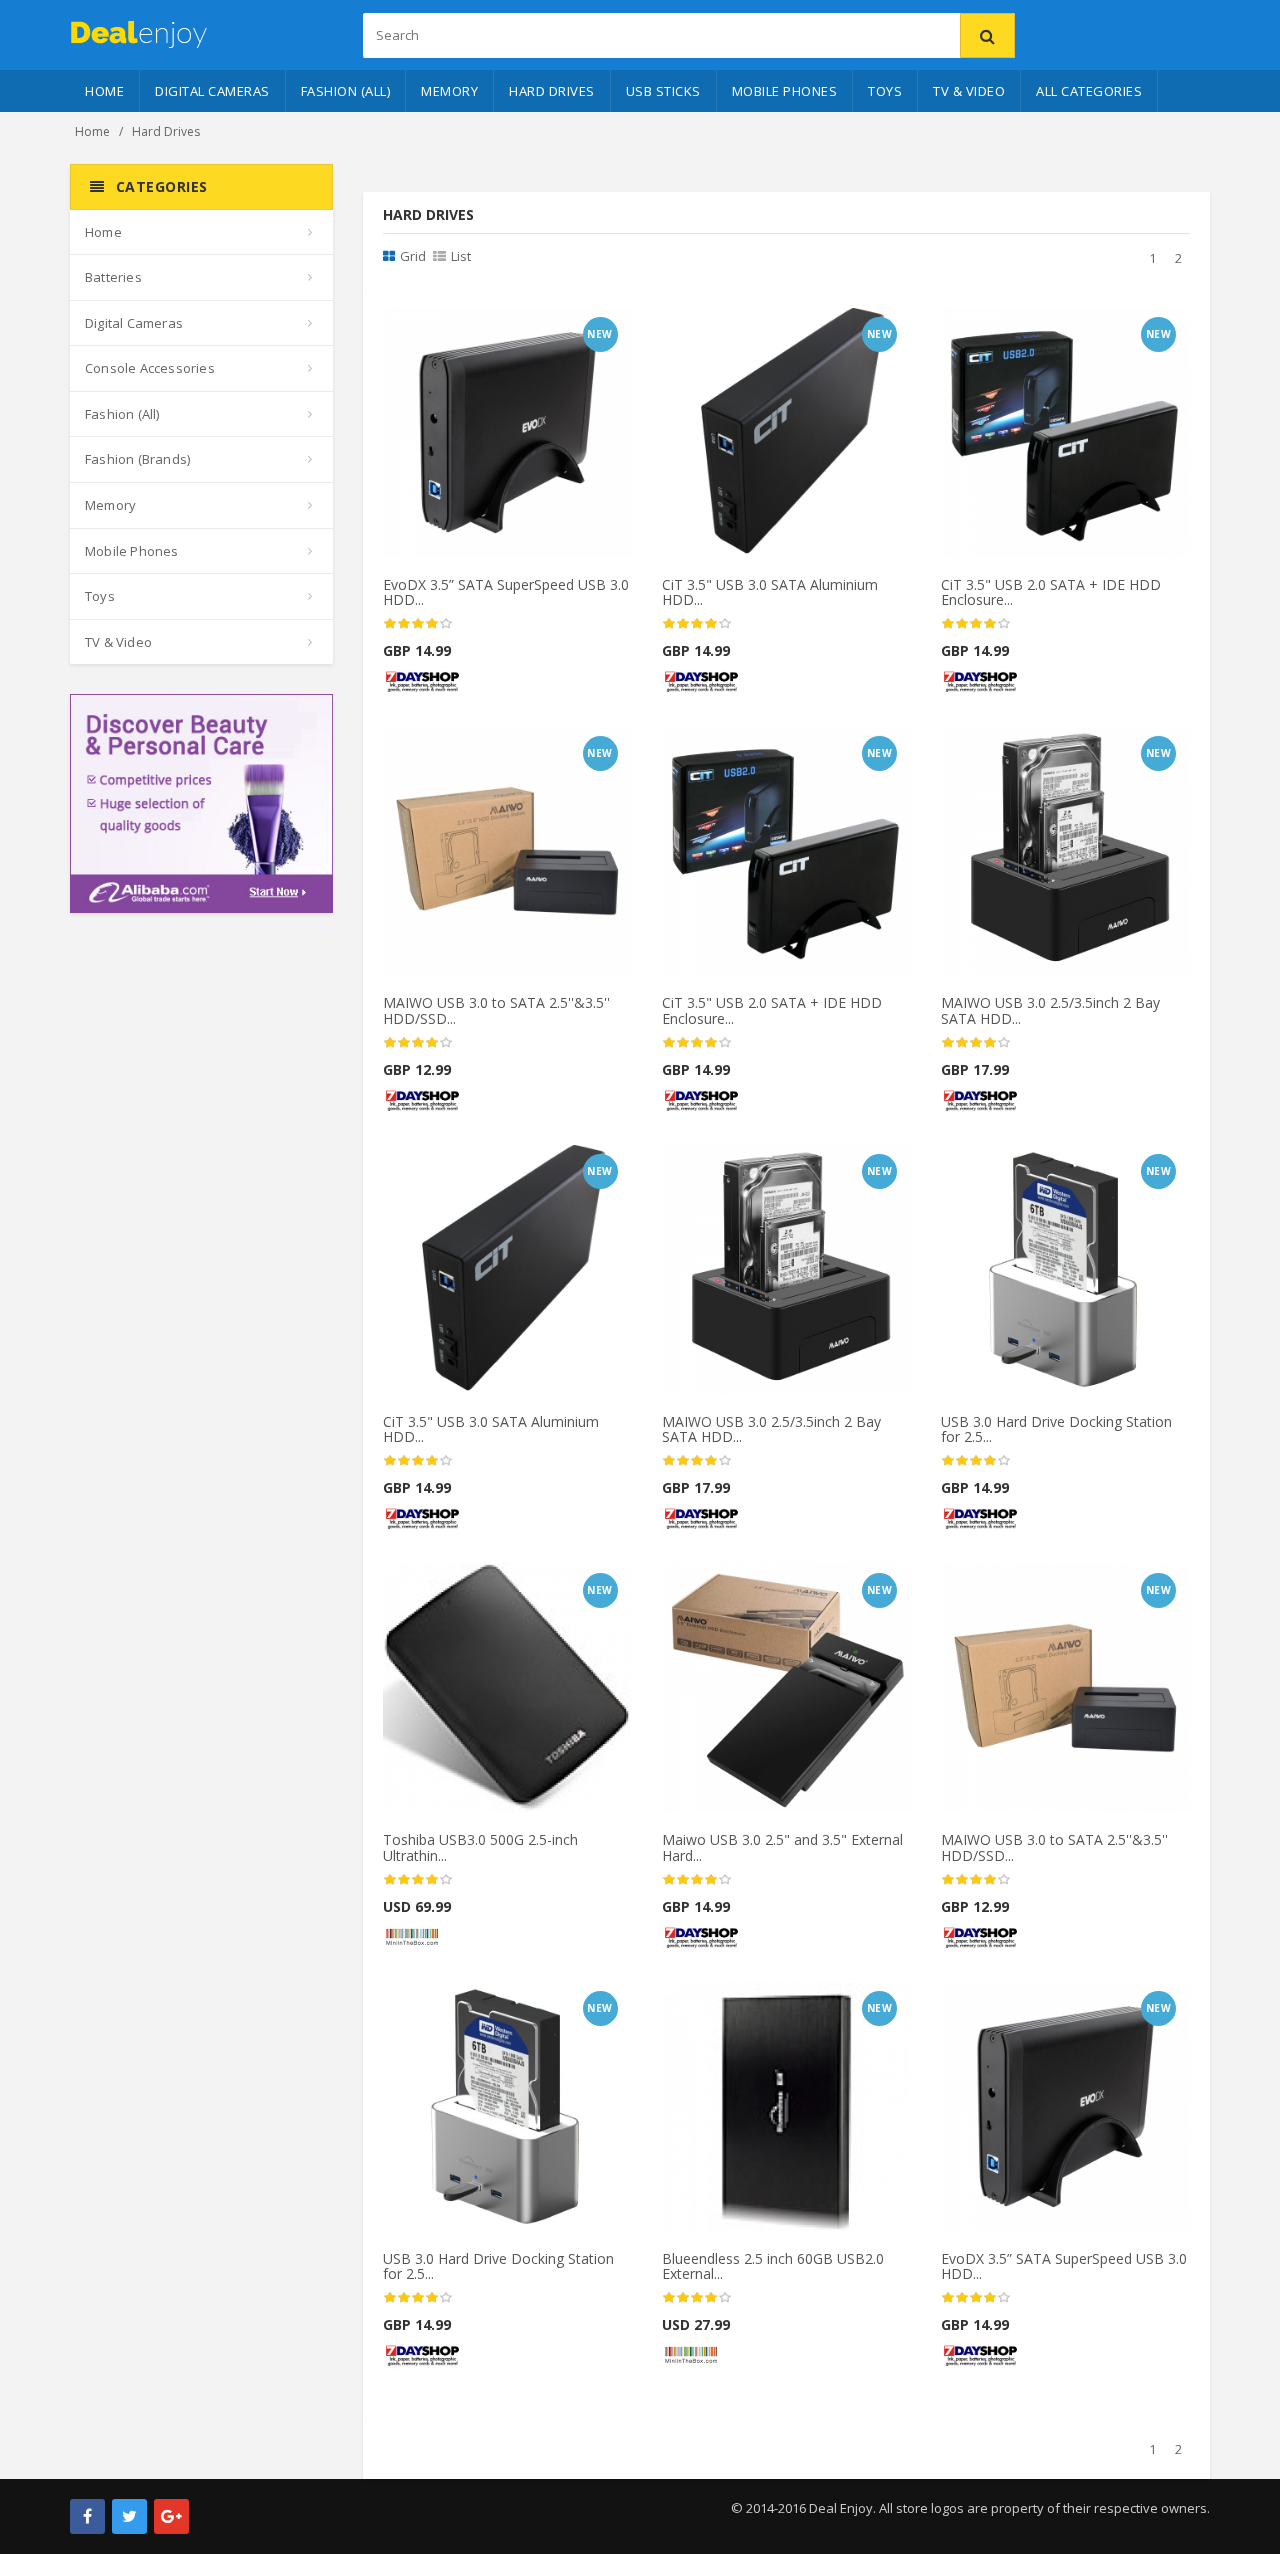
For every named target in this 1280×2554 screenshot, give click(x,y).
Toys (885, 91)
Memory (449, 91)
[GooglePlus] (171, 2516)
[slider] (418, 624)
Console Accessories (150, 368)
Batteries (113, 277)
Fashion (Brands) (137, 459)
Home (104, 91)
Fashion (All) (346, 91)
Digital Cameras (212, 91)
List (461, 256)
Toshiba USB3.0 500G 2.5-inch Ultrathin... (480, 1847)
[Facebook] (87, 2516)
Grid (413, 256)
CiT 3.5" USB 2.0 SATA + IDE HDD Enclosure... (1051, 592)
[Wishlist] (496, 330)
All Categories (1089, 91)
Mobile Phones (785, 91)
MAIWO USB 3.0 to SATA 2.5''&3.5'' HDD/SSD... (496, 1010)
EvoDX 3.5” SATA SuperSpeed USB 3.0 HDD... (506, 592)
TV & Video (969, 91)
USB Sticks (663, 91)
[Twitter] (129, 2516)
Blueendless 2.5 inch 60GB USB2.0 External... (773, 2266)
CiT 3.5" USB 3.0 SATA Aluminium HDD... (770, 592)
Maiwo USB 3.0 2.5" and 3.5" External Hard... (782, 1847)
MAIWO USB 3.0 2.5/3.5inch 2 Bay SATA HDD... (1050, 1010)
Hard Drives (552, 91)
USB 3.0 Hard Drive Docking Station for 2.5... (1056, 1429)
